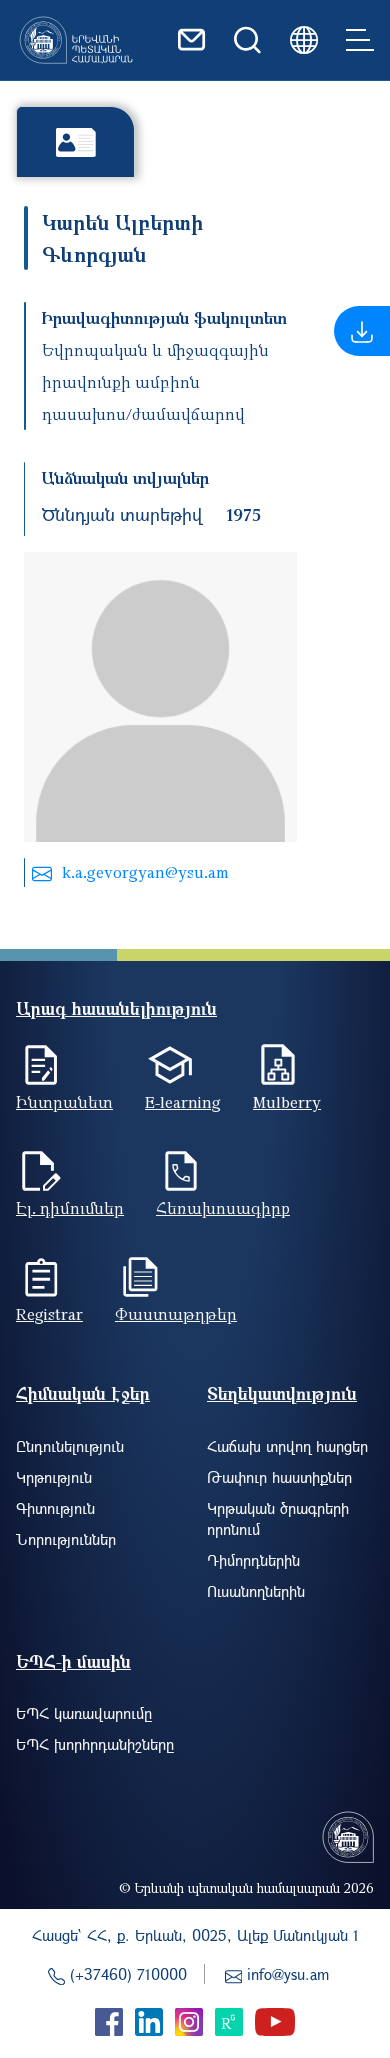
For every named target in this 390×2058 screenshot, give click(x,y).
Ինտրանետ (64, 1102)
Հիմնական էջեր (83, 1393)
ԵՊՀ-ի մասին (73, 1661)
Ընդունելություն (70, 1446)
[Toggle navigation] (360, 40)
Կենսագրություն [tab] (75, 141)
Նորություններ (66, 1539)
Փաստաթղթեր (176, 1314)
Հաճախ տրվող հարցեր (287, 1446)
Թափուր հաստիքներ (279, 1477)
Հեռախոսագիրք (223, 1208)
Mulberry (287, 1102)
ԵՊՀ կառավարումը (84, 1713)
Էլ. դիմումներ (70, 1208)
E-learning (183, 1102)
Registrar (49, 1314)
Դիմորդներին (253, 1560)
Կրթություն (54, 1477)
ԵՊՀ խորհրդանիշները (95, 1744)
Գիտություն (55, 1508)
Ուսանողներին (256, 1591)
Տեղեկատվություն (282, 1393)
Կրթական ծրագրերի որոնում (278, 1518)
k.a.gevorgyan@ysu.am (145, 872)
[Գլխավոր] (76, 40)
